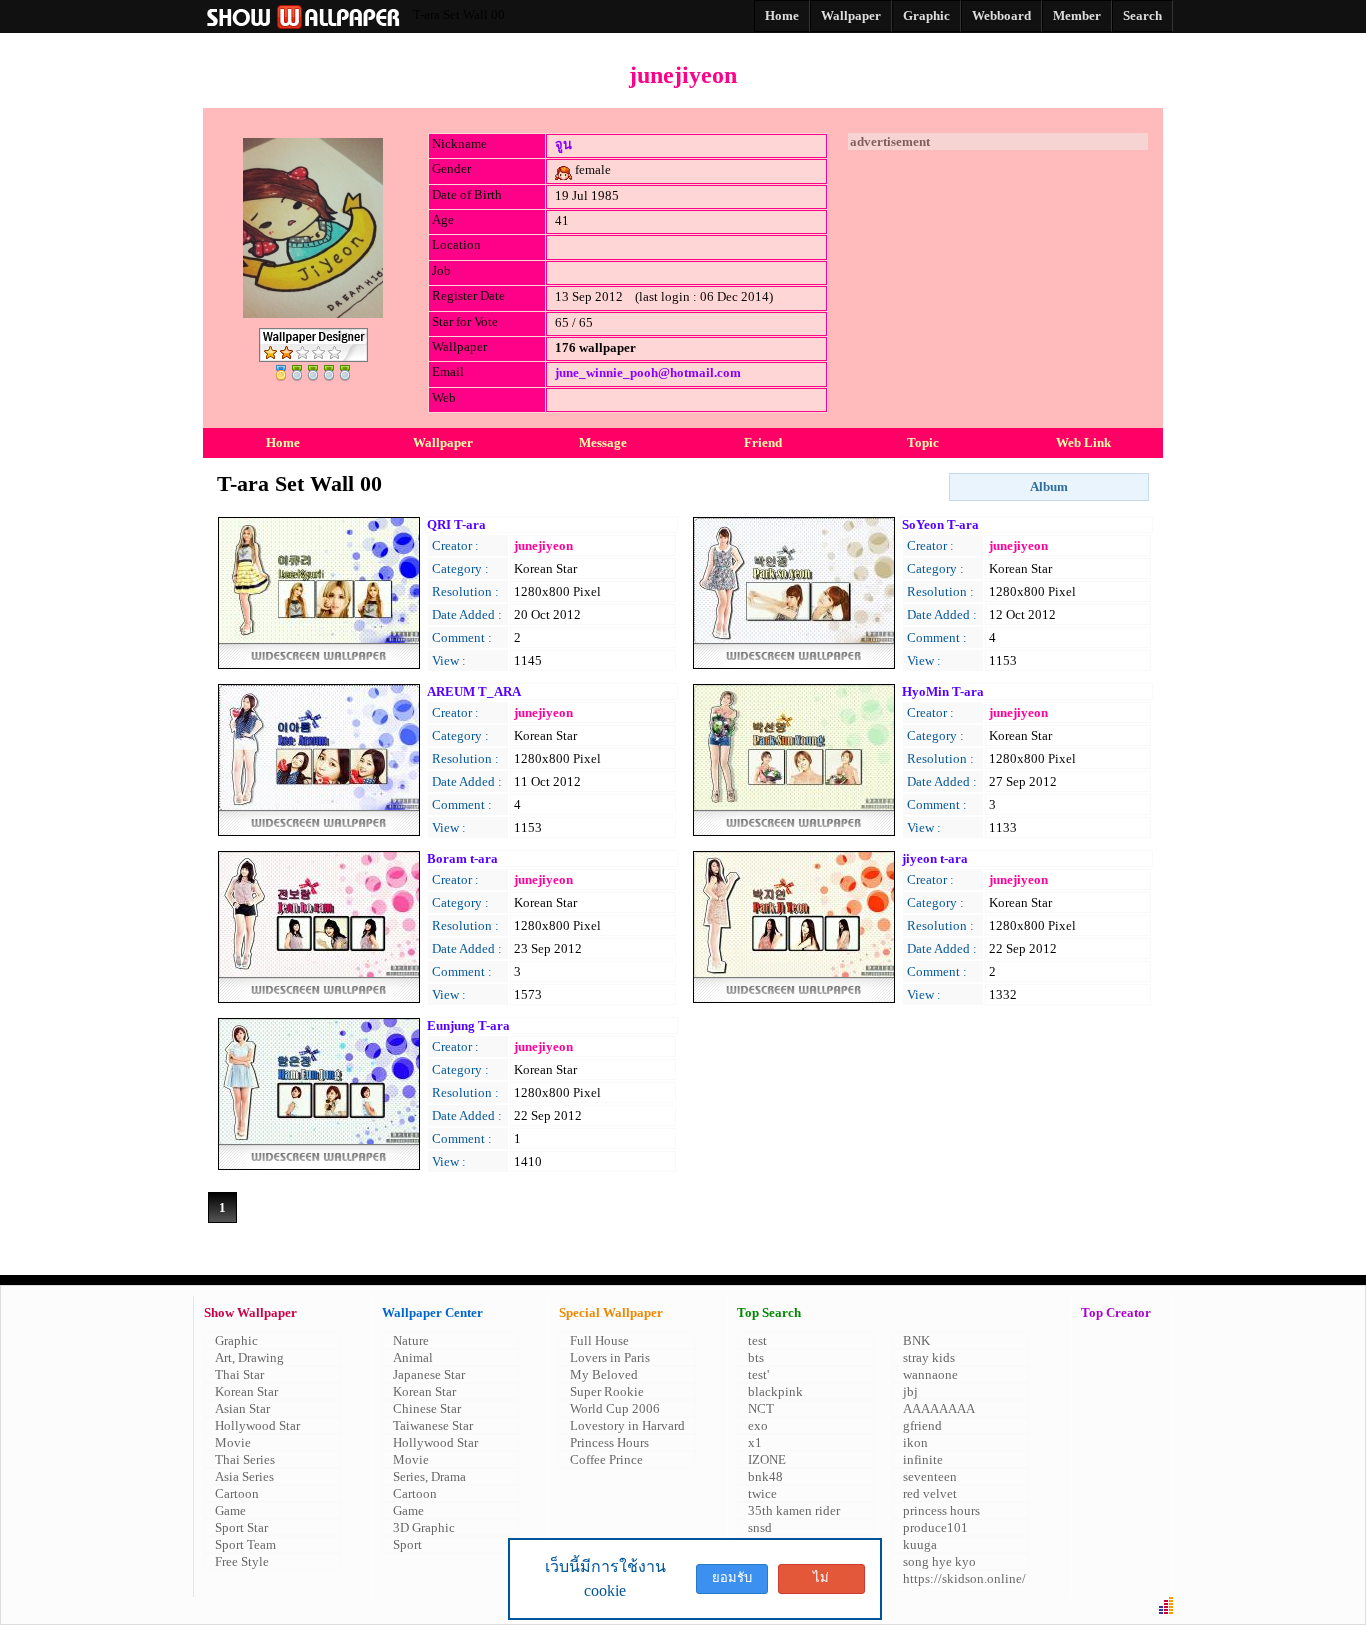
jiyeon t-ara (935, 858)
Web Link (1083, 442)
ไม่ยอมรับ (821, 1582)
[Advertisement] (998, 275)
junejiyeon (543, 545)
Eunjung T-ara (468, 1025)
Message (603, 442)
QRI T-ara (456, 524)
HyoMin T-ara (943, 691)
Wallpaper (443, 442)
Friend (763, 442)
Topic (923, 442)
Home (283, 442)
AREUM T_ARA (474, 691)
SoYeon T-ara (940, 524)
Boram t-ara (462, 858)
